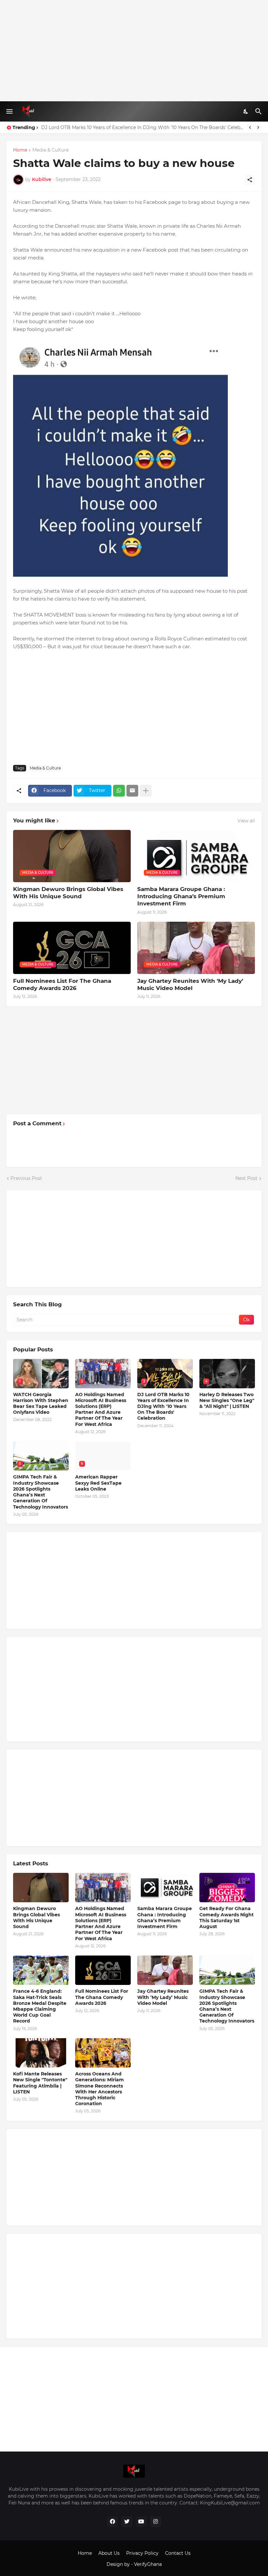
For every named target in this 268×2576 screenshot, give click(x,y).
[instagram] (156, 2522)
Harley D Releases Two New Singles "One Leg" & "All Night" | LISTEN (227, 1400)
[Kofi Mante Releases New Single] (41, 2053)
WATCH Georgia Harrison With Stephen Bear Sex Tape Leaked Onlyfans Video (41, 1404)
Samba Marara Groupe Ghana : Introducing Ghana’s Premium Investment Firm (181, 896)
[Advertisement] (134, 51)
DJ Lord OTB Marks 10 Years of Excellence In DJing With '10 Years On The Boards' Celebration (163, 1406)
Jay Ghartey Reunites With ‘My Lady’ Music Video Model (190, 984)
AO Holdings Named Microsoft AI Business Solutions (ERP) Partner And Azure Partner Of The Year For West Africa (101, 1409)
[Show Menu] (9, 111)
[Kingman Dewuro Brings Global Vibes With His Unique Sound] (41, 1888)
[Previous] (250, 127)
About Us (109, 2553)
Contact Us (178, 2553)
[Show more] (146, 791)
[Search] (259, 111)
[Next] (258, 127)
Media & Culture (50, 150)
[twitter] (127, 2522)
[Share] (250, 180)
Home (20, 150)
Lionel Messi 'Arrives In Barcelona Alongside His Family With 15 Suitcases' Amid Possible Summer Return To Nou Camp (142, 127)
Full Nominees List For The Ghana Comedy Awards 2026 (62, 984)
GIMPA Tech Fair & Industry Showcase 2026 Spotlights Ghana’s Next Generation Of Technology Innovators (41, 1492)
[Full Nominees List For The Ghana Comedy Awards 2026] (103, 1970)
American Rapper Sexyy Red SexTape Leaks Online (98, 1483)
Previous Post (26, 1178)
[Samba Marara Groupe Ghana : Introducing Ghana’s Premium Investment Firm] (165, 1888)
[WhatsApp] (119, 791)
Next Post (246, 1178)
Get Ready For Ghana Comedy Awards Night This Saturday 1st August (226, 1917)
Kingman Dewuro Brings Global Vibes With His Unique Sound (68, 893)
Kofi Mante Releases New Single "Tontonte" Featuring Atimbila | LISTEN (40, 2083)
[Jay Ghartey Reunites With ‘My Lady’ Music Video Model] (165, 1970)
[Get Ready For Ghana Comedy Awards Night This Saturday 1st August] (227, 1888)
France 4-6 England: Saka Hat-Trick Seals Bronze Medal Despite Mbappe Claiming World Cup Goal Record (40, 2006)
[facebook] (112, 2522)
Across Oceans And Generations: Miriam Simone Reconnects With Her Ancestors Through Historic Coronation (100, 2089)
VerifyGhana (148, 2564)
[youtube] (141, 2522)
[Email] (132, 791)
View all (246, 821)
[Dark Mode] (246, 111)
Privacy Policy (142, 2553)
